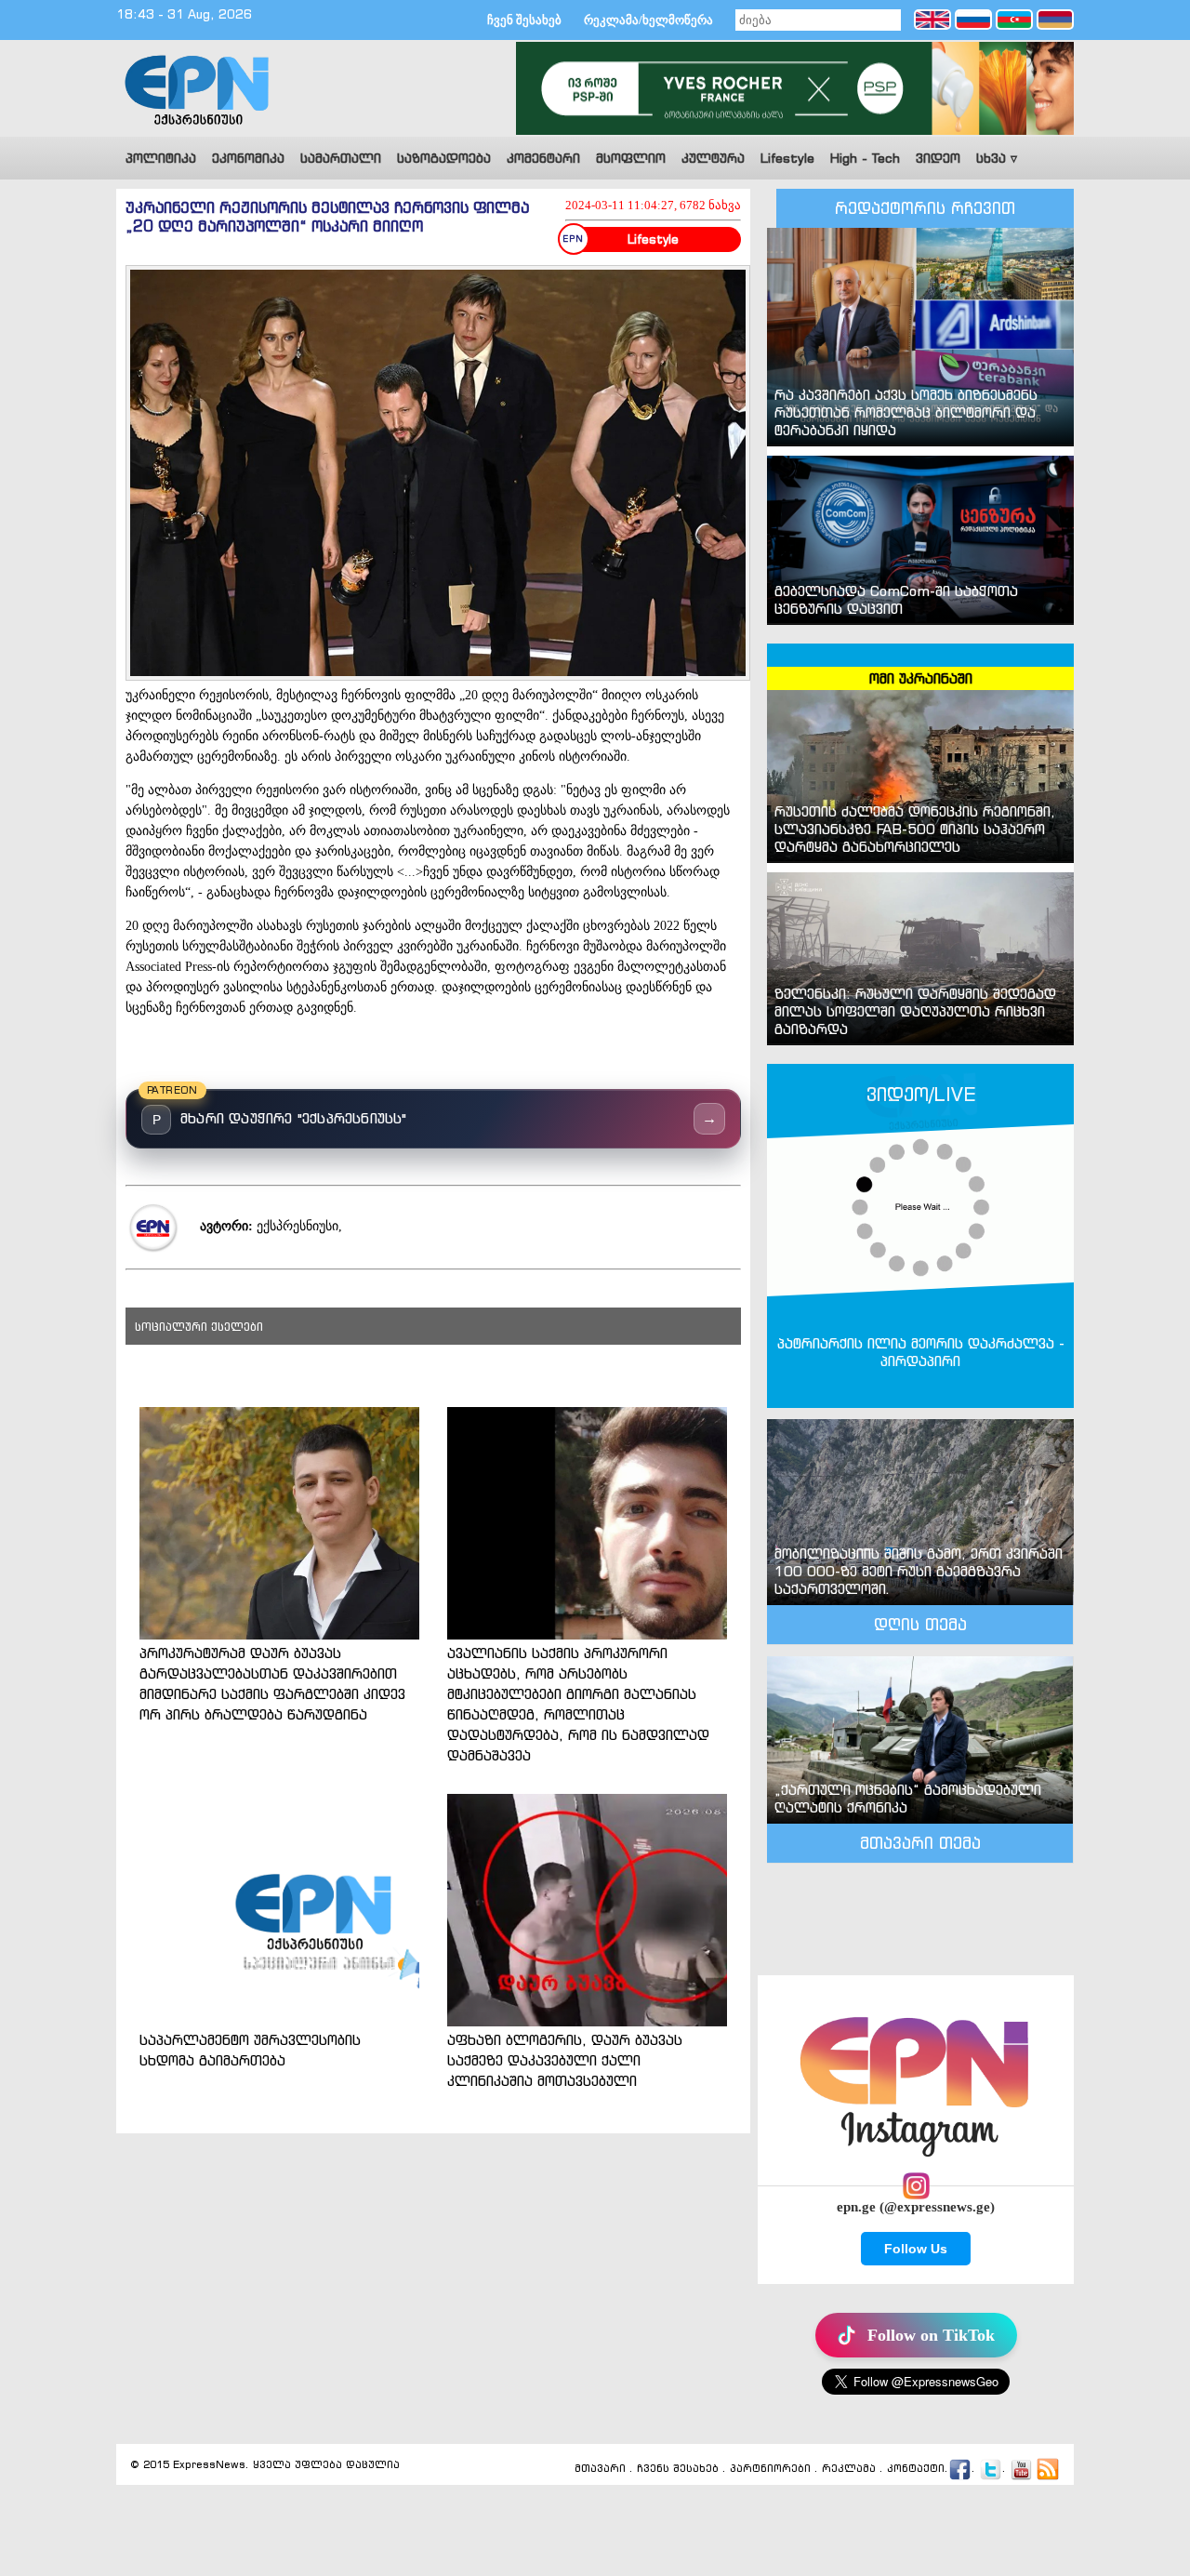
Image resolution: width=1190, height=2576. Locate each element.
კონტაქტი (916, 2469)
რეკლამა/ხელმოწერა (648, 20)
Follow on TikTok (931, 2335)
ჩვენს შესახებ (678, 2469)
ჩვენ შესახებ (524, 20)
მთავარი (600, 2469)
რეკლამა (849, 2469)
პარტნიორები (770, 2469)
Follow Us (916, 2249)
